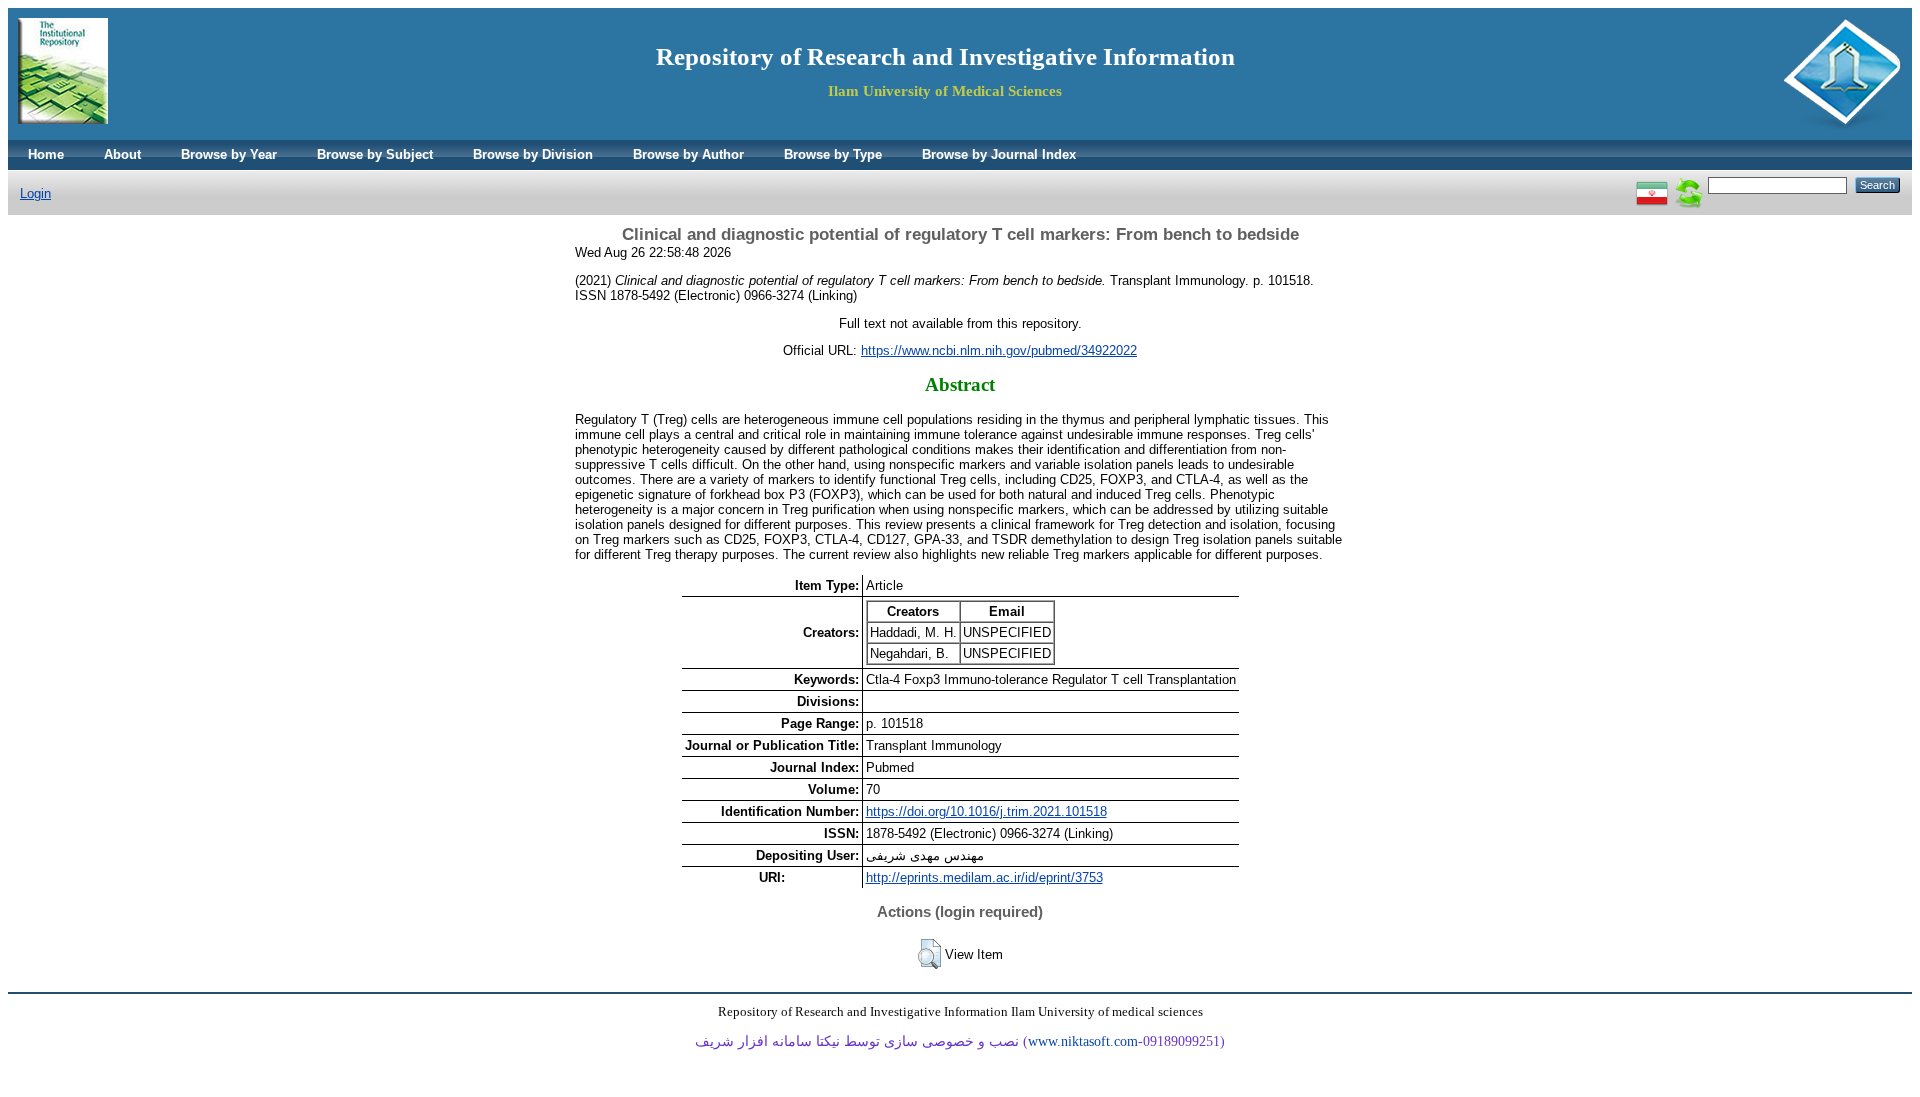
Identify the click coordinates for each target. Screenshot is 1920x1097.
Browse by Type (833, 154)
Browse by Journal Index (999, 154)
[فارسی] (1652, 184)
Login (35, 193)
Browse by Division (533, 154)
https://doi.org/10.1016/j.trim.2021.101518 (986, 811)
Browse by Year (229, 154)
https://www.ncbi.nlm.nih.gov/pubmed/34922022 (999, 350)
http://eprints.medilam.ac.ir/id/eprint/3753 (984, 877)
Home (46, 154)
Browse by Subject (375, 154)
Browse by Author (688, 154)
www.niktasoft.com (1083, 1041)
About (122, 154)
